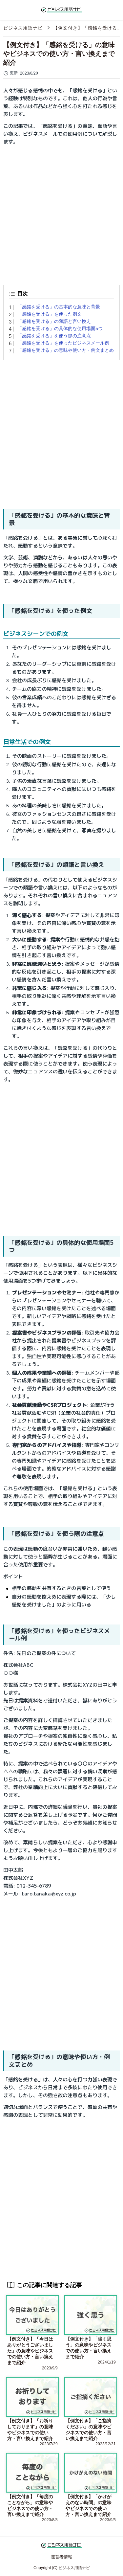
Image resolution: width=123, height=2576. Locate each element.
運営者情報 (61, 2557)
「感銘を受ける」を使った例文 (50, 314)
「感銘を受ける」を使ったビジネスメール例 (63, 343)
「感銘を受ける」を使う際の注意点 (54, 336)
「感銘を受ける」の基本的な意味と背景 (59, 307)
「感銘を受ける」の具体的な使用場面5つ (60, 328)
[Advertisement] (61, 213)
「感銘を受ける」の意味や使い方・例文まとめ (66, 350)
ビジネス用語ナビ (23, 28)
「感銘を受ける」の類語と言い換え (54, 321)
